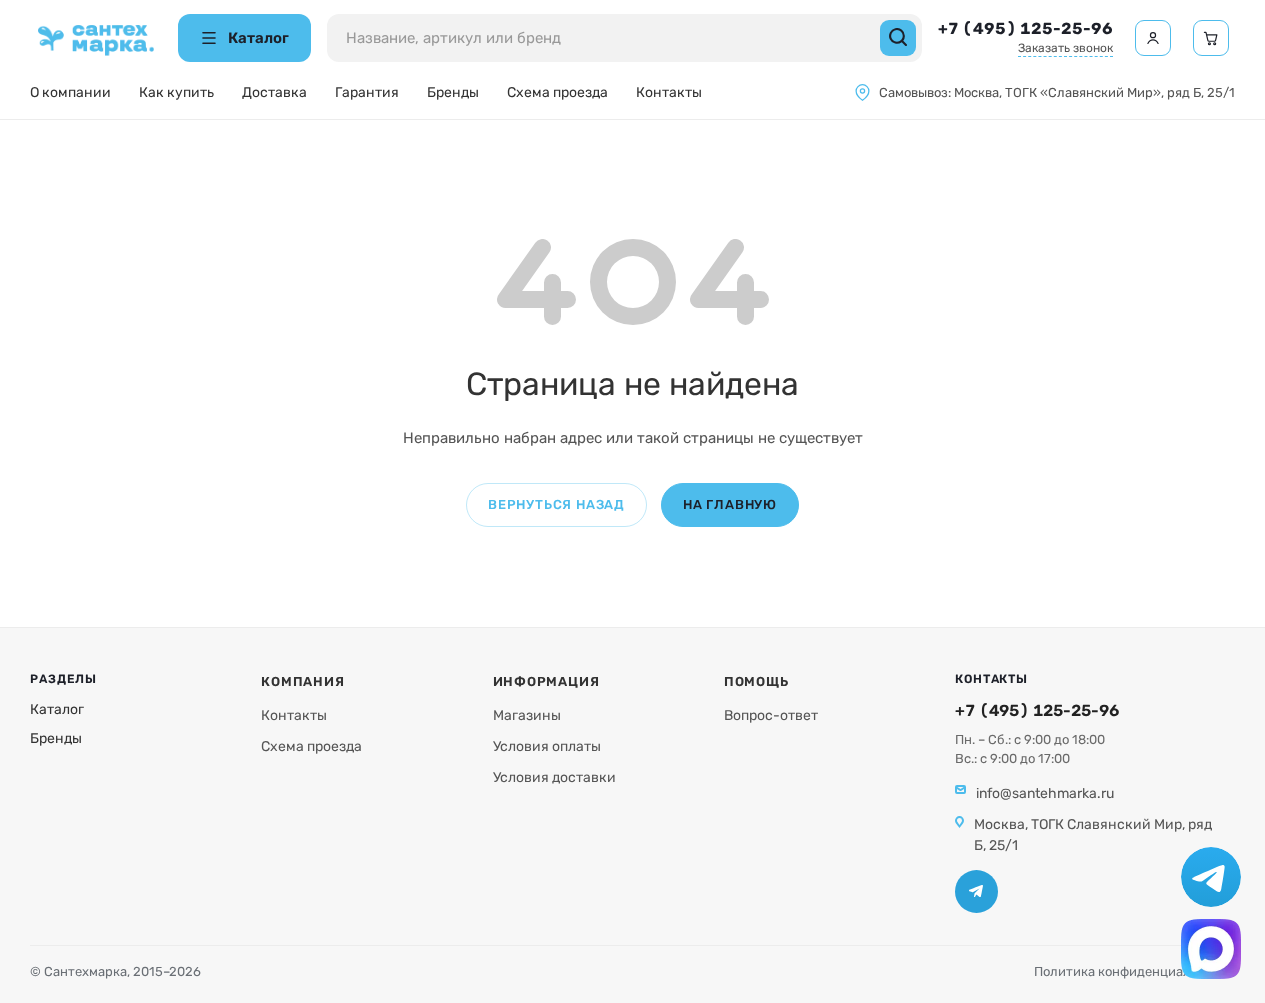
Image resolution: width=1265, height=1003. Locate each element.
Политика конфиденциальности (1134, 971)
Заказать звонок (1065, 48)
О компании (70, 92)
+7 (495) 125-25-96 (1025, 28)
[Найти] (898, 38)
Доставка (274, 92)
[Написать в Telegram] (1211, 877)
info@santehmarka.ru (1045, 793)
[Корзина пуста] (1211, 38)
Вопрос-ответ (771, 715)
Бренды (453, 92)
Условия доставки (554, 777)
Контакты (669, 92)
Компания (302, 681)
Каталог (57, 709)
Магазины (527, 715)
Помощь (756, 681)
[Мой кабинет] (1153, 38)
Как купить (176, 92)
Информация (546, 681)
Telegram (976, 891)
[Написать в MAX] (1211, 949)
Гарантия (367, 92)
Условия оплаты (547, 746)
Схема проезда (557, 92)
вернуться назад (556, 504)
